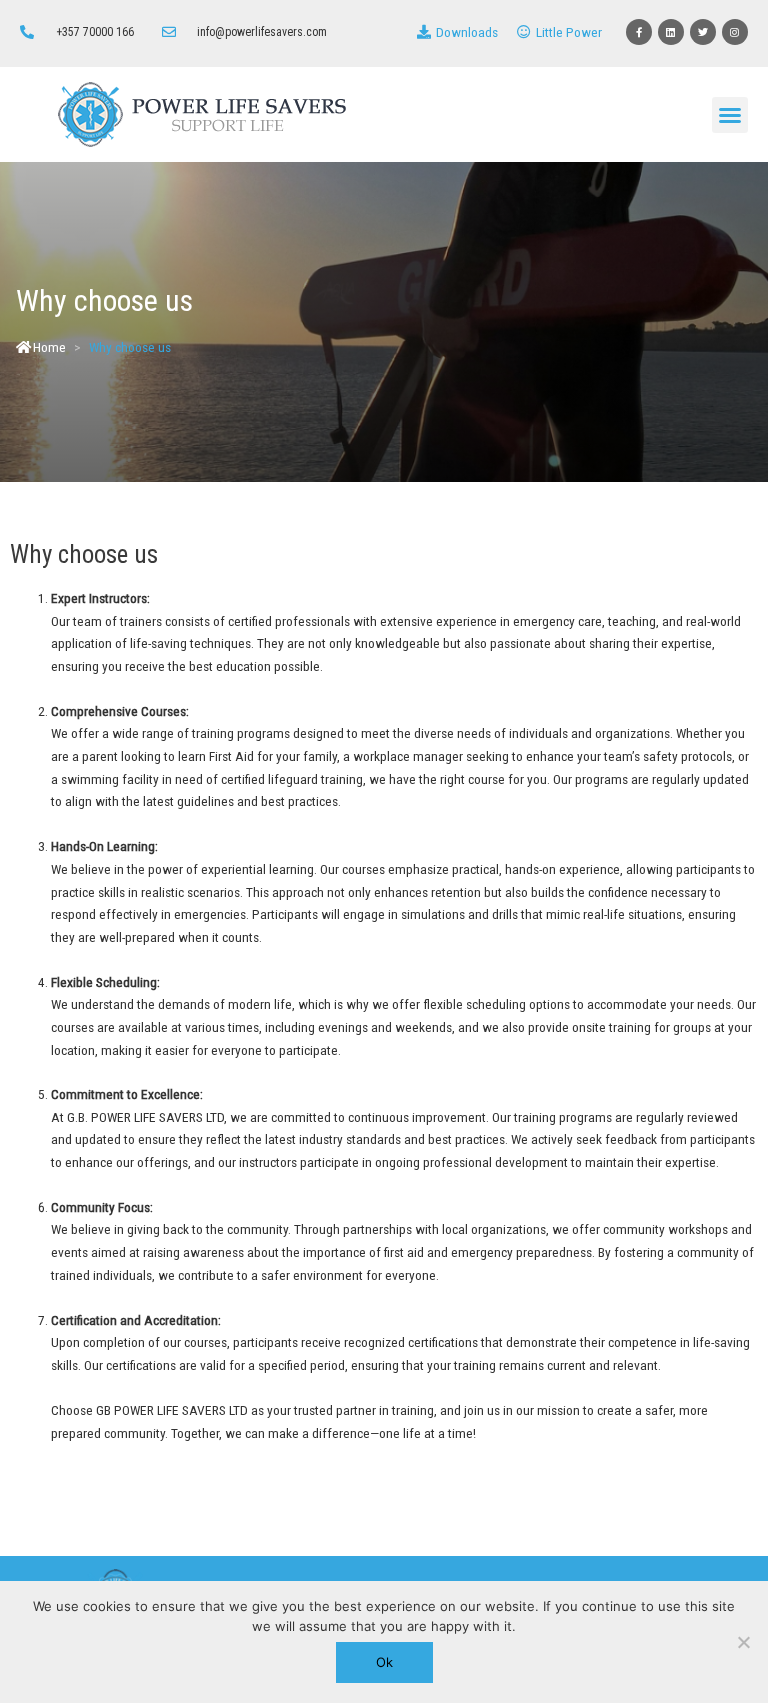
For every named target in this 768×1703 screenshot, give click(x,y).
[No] (743, 1642)
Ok (384, 1662)
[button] (730, 115)
